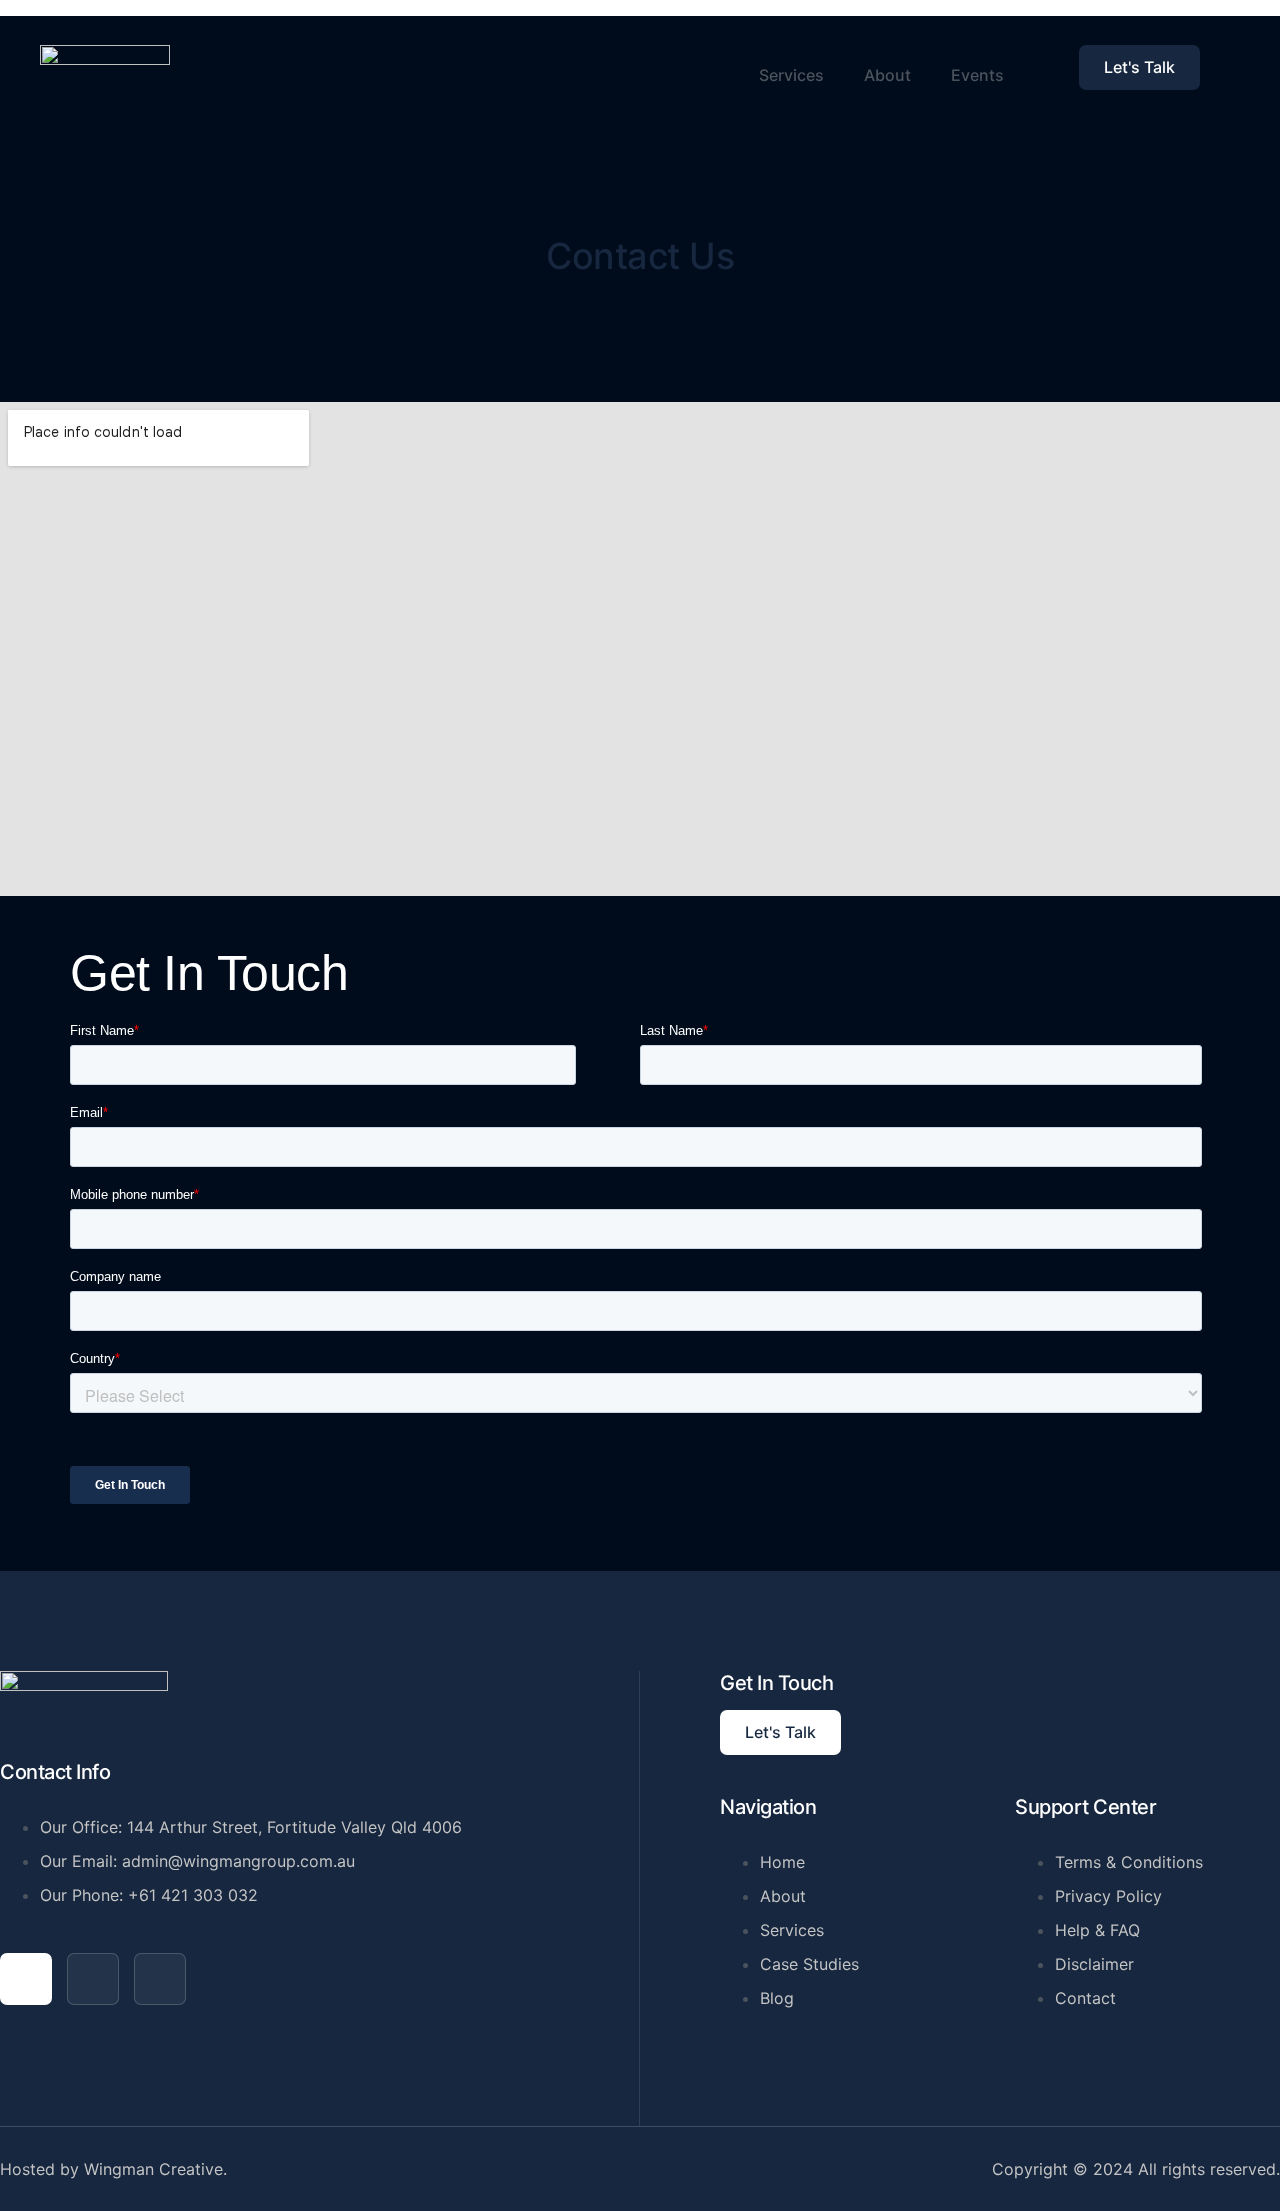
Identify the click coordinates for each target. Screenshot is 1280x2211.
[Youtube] (93, 1979)
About (887, 75)
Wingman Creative (153, 2169)
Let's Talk (1139, 67)
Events (977, 75)
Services (791, 75)
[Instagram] (160, 1979)
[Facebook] (26, 1979)
